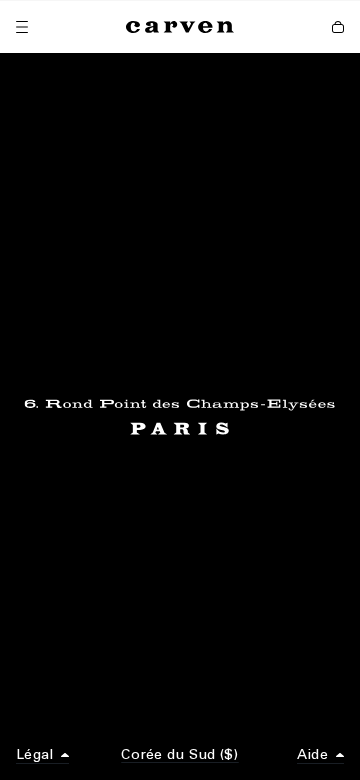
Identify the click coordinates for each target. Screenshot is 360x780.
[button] (42, 755)
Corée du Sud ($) (179, 754)
